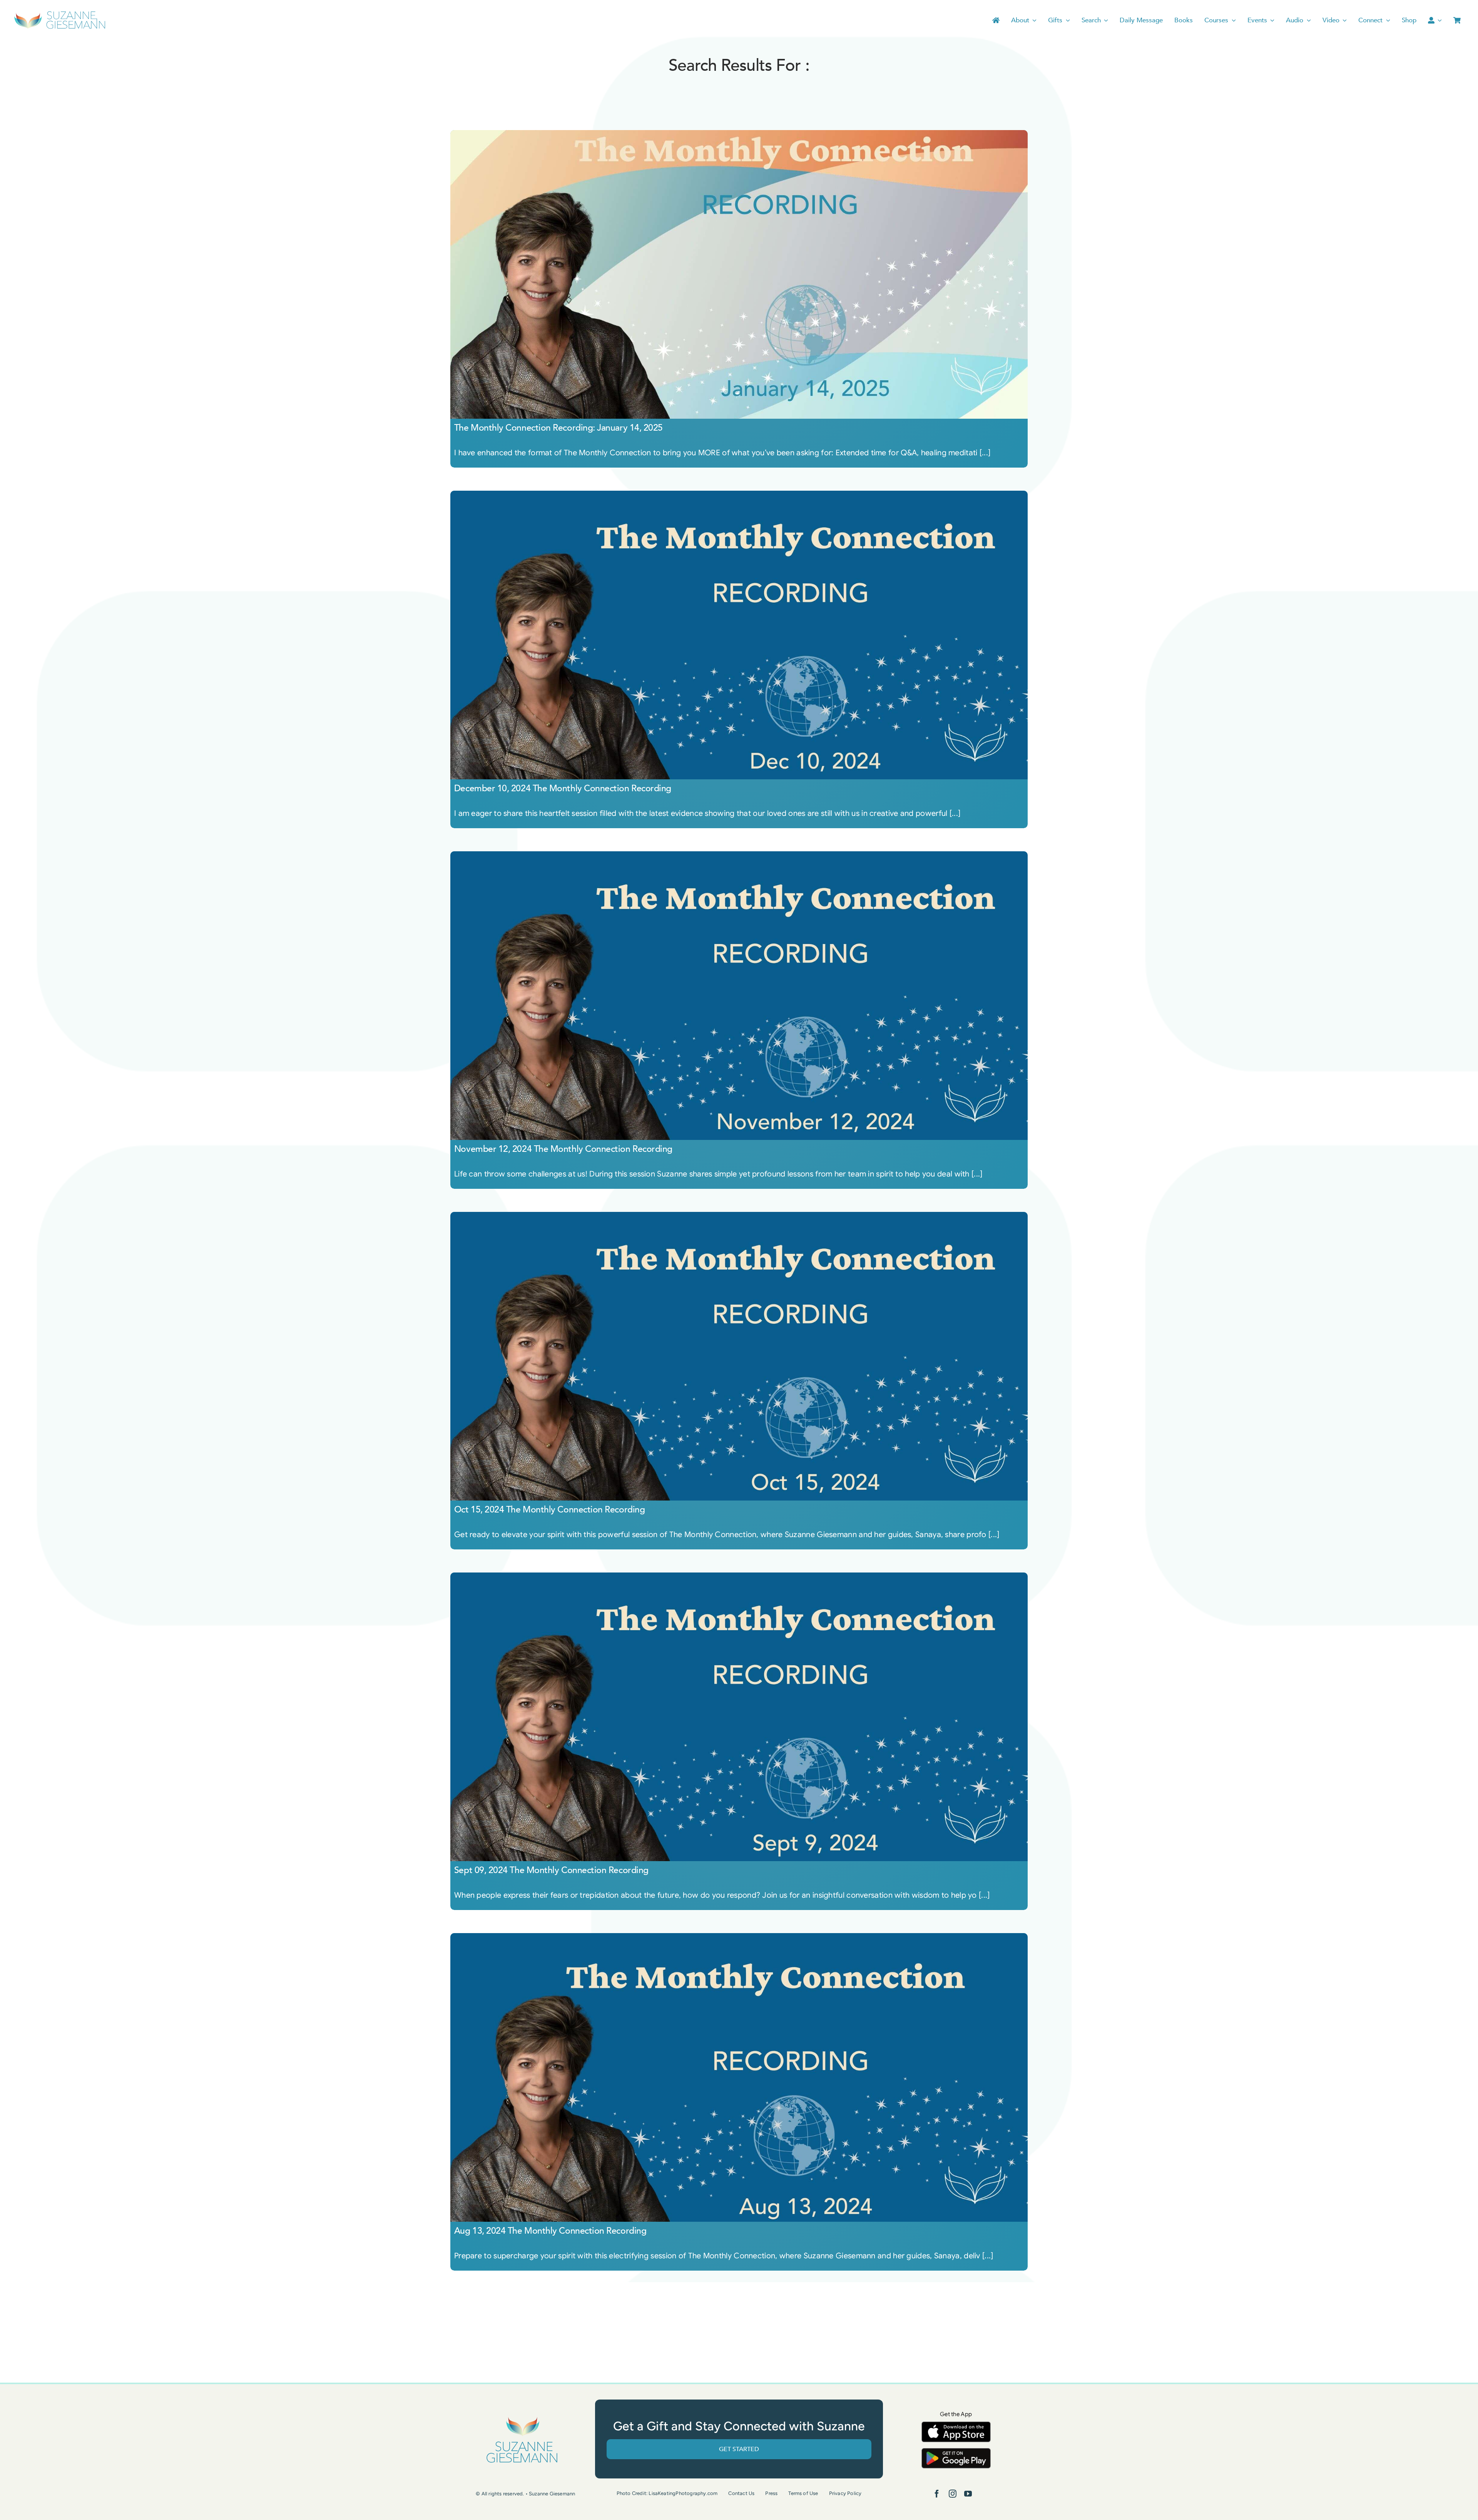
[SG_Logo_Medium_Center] (522, 2417)
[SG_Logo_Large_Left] (60, 13)
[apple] (956, 2425)
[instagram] (953, 2494)
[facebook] (937, 2494)
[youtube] (968, 2494)
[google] (956, 2452)
